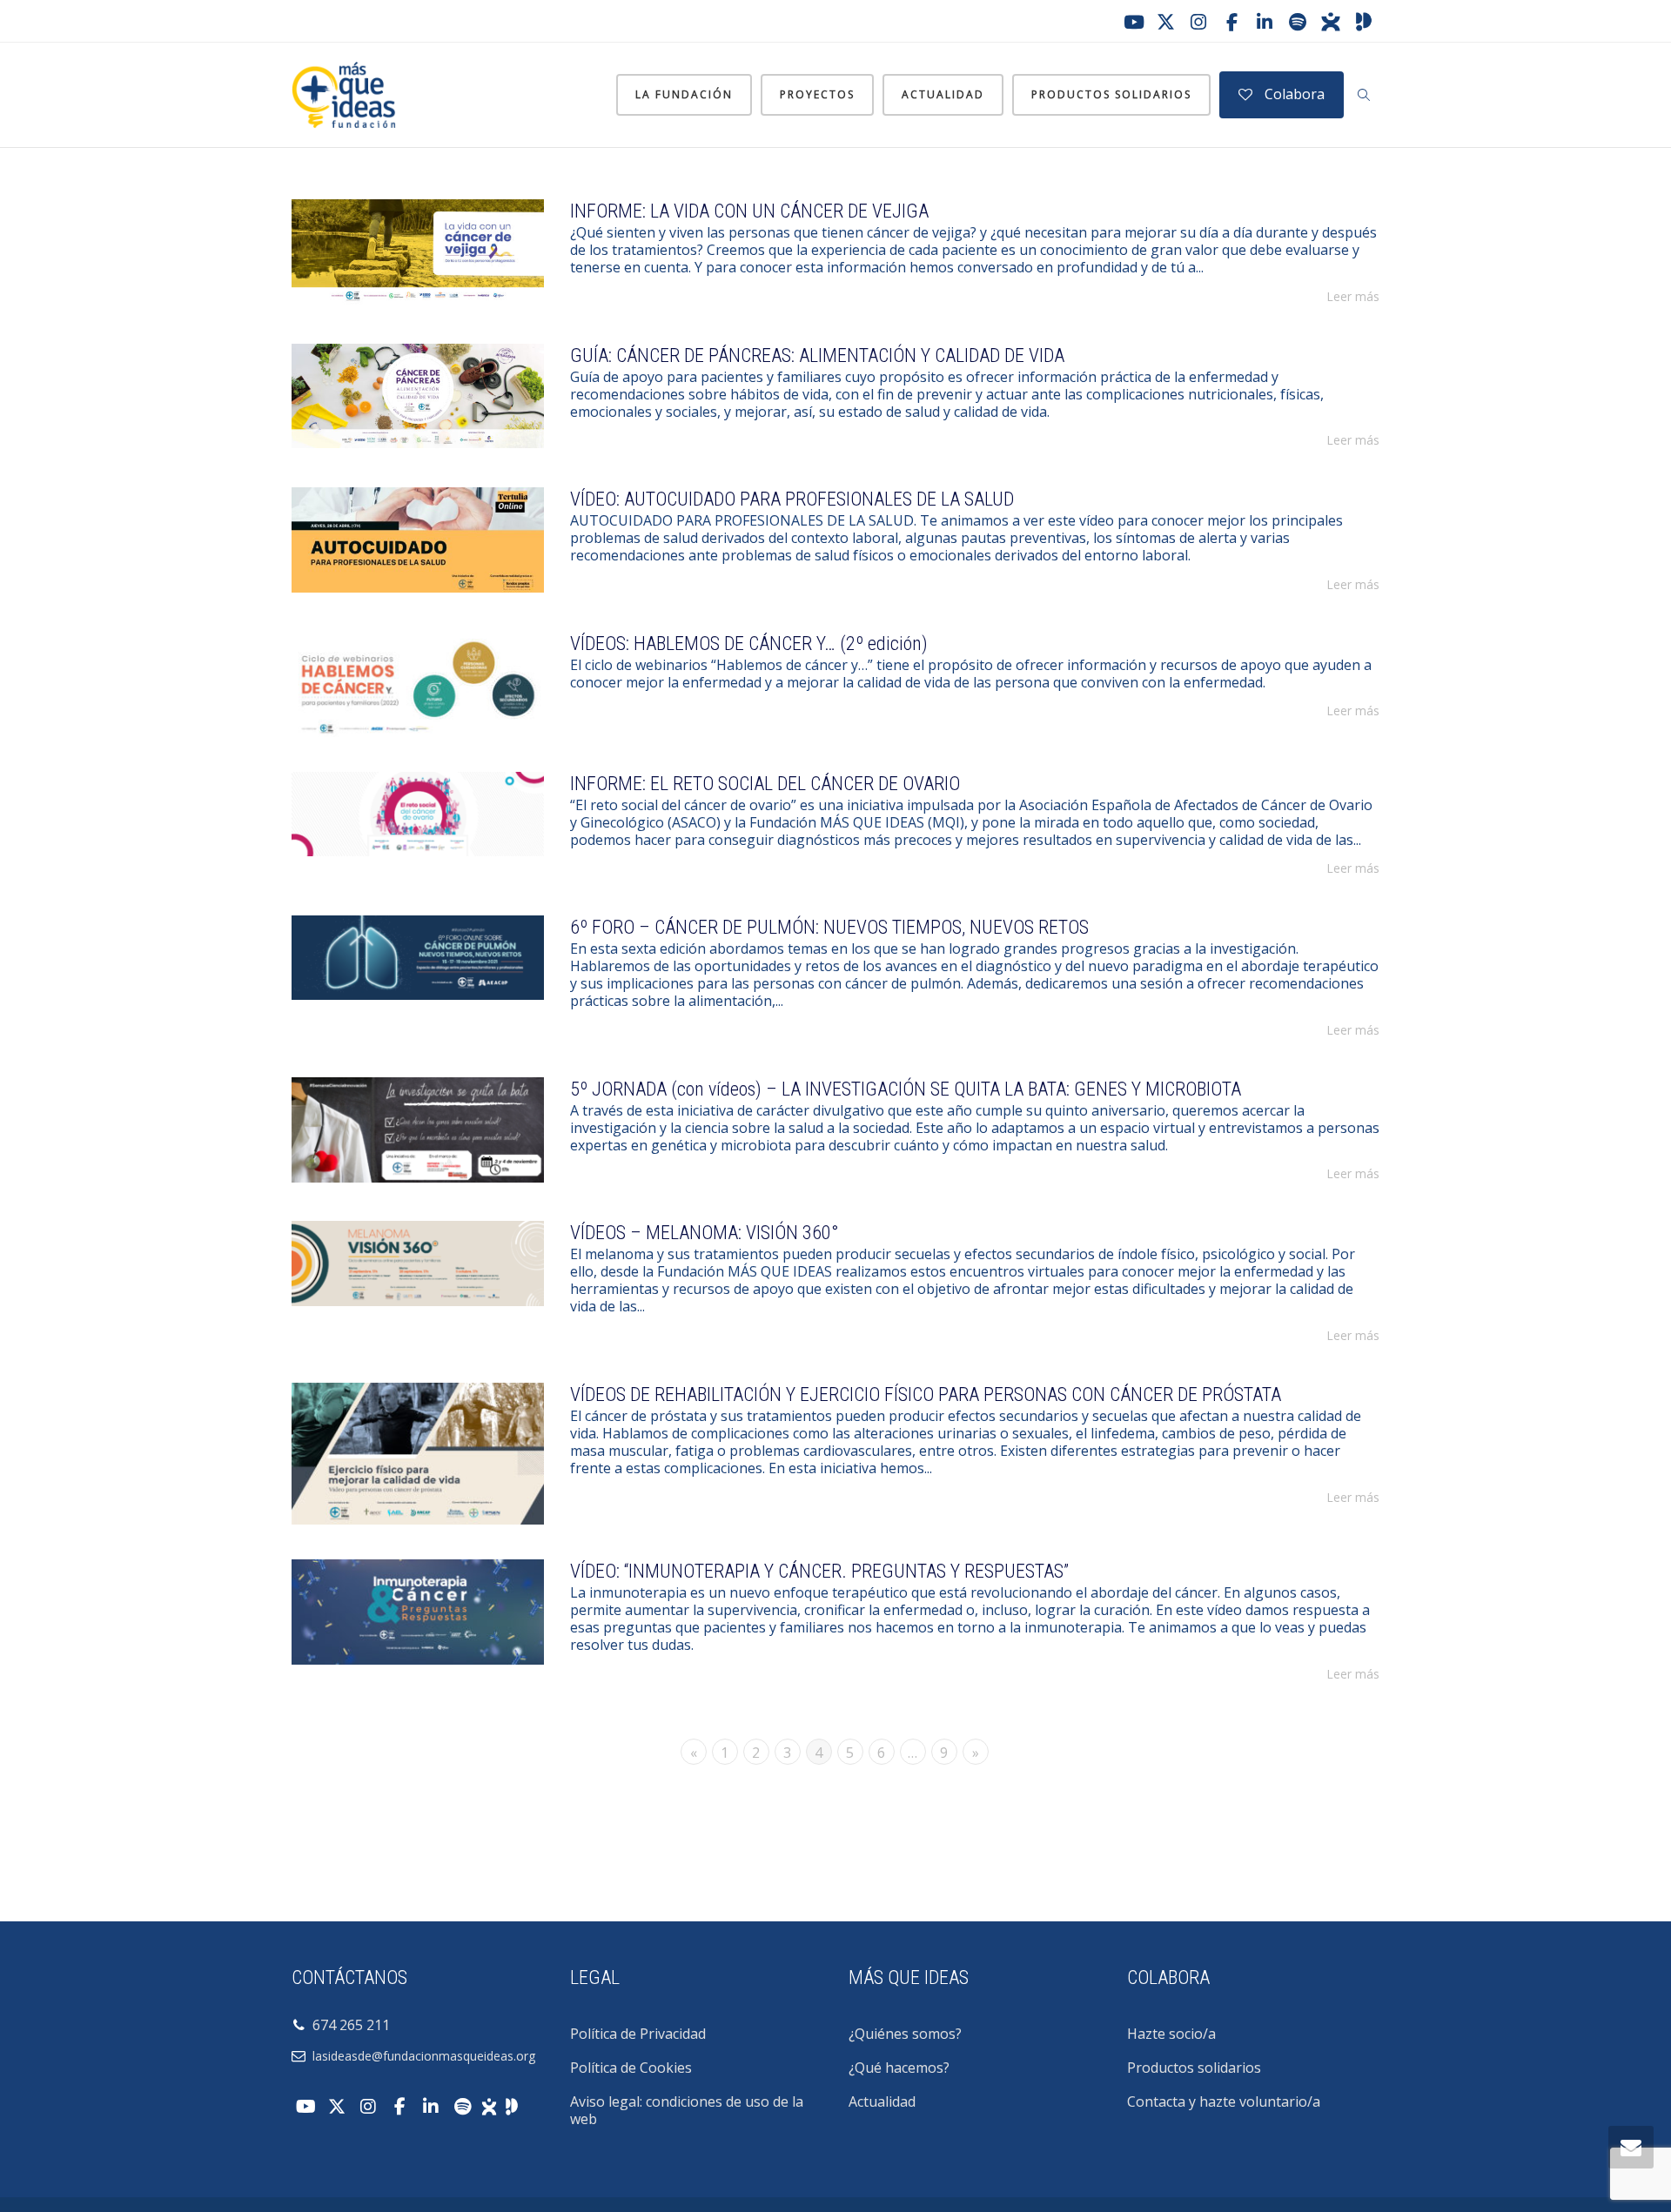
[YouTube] (1132, 22)
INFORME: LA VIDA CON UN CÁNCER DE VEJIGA (749, 211)
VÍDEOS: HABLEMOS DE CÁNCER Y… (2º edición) (749, 643)
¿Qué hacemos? (899, 2068)
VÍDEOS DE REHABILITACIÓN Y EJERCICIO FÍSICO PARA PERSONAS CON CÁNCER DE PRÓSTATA (926, 1394)
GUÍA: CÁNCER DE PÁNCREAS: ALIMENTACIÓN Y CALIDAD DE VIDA (817, 355)
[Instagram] (1198, 22)
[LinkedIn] (1265, 22)
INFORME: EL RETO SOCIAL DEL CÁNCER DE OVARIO (765, 784)
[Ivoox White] (489, 2105)
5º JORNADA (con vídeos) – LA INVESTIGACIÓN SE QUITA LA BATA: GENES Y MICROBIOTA (906, 1089)
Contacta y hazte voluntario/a (1224, 2101)
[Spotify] (1298, 22)
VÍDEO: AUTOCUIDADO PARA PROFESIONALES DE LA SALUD (792, 499)
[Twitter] (1165, 22)
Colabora (1293, 94)
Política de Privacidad (638, 2034)
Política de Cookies (631, 2068)
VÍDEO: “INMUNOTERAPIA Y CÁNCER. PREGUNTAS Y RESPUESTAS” (819, 1571)
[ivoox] (1331, 22)
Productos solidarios (1111, 94)
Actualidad (943, 94)
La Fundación (684, 94)
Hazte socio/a (1171, 2034)
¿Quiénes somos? (905, 2034)
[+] (418, 252)
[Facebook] (1231, 22)
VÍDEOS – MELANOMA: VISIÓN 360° (705, 1233)
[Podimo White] (512, 2105)
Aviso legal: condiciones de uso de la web (687, 2110)
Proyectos (817, 94)
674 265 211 (348, 2025)
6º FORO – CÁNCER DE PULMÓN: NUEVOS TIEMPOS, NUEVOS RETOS (829, 927)
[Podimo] (1364, 22)
